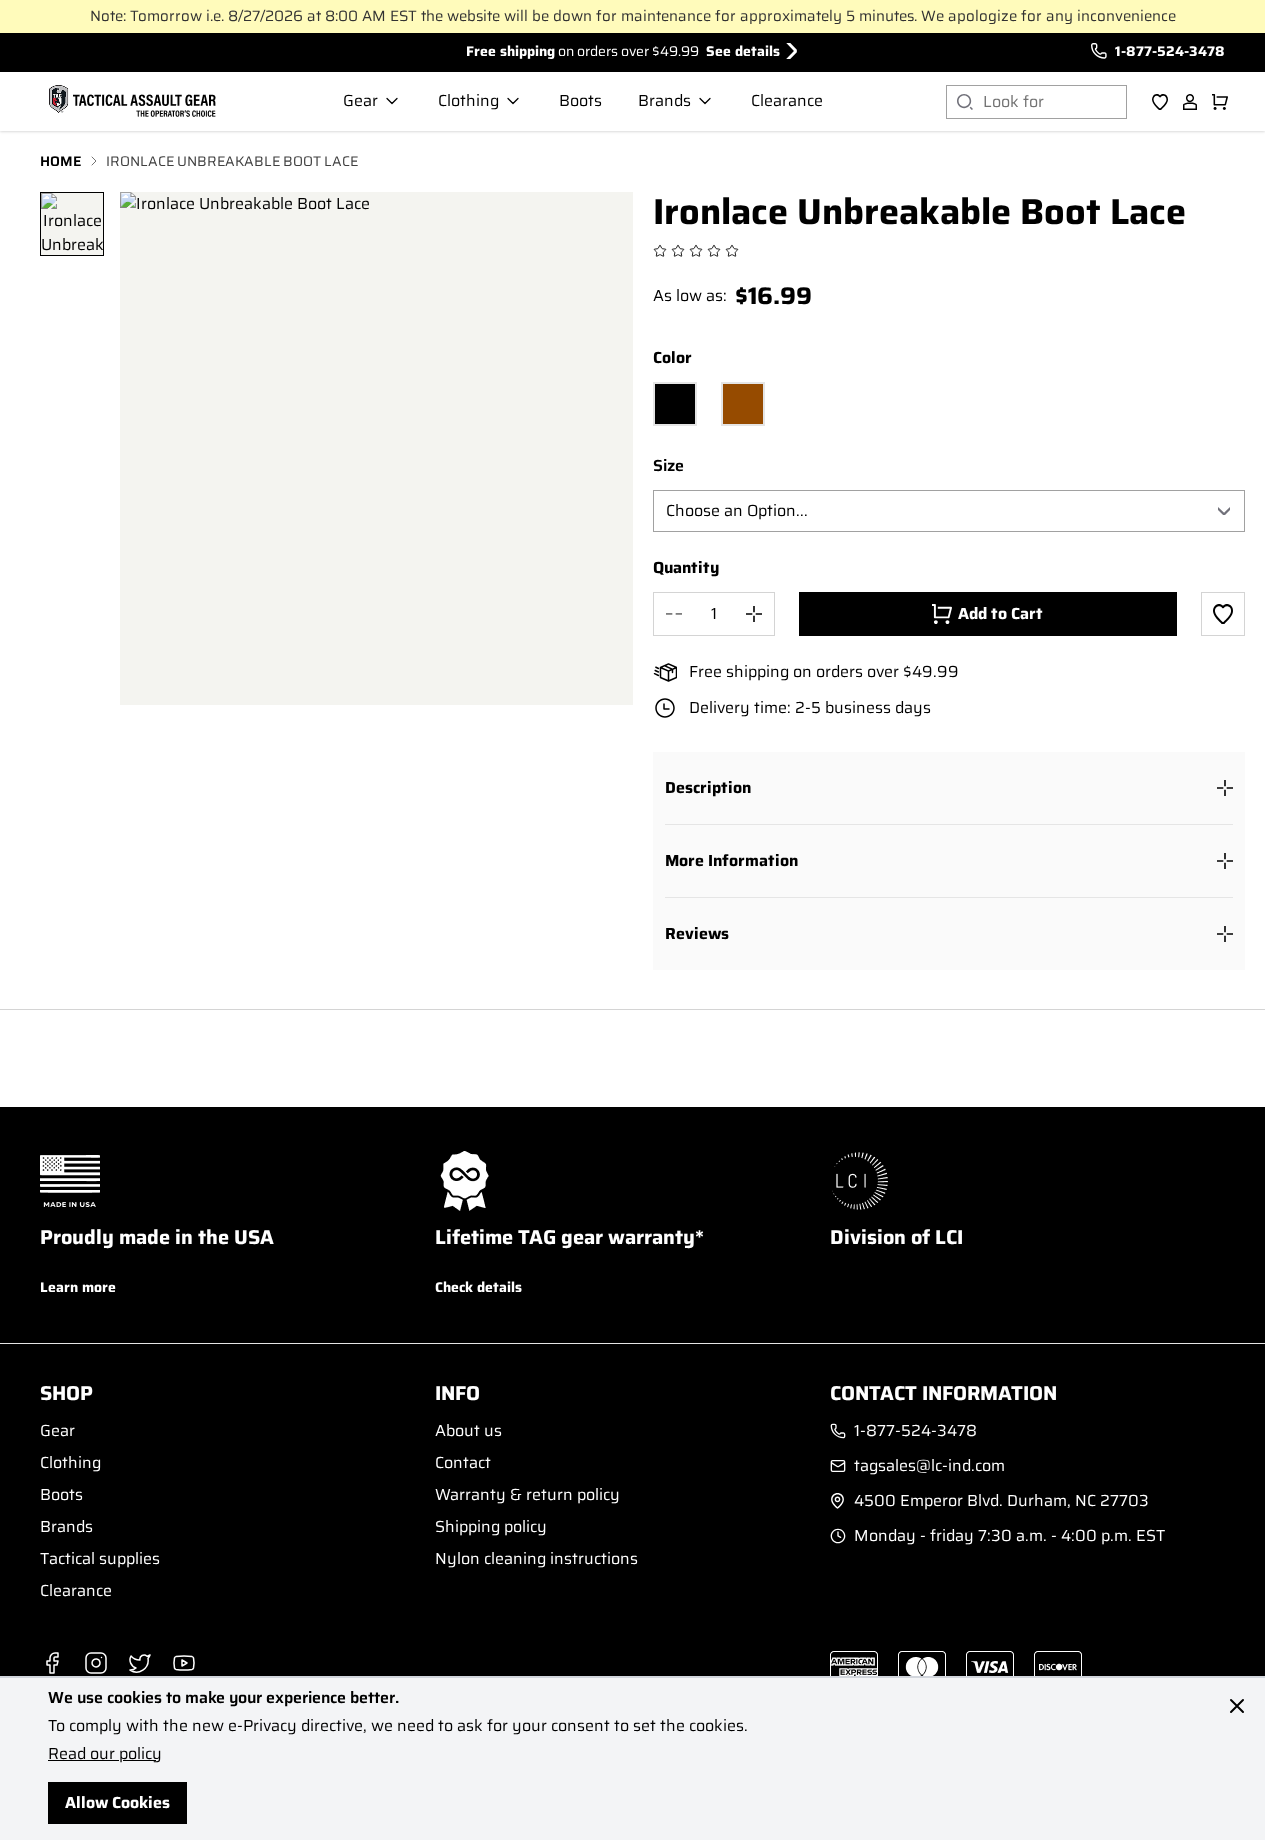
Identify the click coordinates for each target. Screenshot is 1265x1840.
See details (743, 51)
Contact (463, 1462)
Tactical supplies (100, 1558)
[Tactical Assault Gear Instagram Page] (96, 1663)
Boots (61, 1494)
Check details (478, 1287)
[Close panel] (1237, 1706)
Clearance (76, 1590)
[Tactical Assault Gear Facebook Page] (52, 1663)
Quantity (686, 568)
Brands (66, 1526)
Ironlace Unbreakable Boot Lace (232, 161)
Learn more (78, 1287)
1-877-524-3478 (1170, 51)
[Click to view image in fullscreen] (376, 448)
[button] (949, 788)
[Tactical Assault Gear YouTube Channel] (184, 1663)
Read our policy (105, 1753)
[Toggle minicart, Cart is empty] (1220, 102)
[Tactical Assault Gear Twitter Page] (140, 1663)
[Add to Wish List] (1223, 614)
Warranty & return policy (527, 1494)
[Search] (964, 102)
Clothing (70, 1462)
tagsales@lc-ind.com (929, 1466)
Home (61, 161)
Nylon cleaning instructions (536, 1558)
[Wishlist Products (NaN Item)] (1160, 102)
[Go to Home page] (130, 102)
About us (468, 1430)
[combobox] (1055, 102)
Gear (57, 1430)
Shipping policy (491, 1526)
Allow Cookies (117, 1802)
